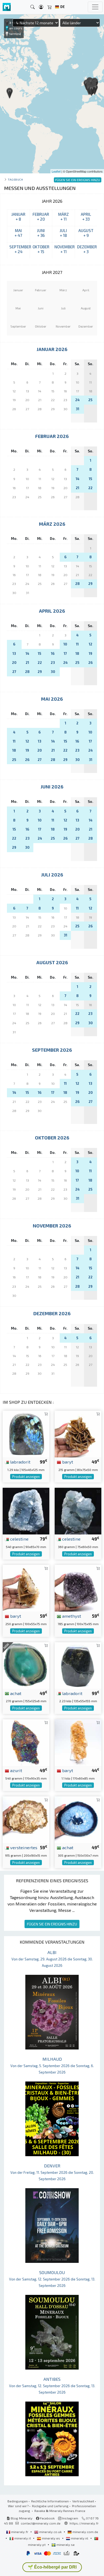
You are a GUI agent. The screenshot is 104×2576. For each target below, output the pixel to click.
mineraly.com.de (85, 2532)
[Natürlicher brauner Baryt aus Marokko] (26, 1588)
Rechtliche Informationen (50, 2501)
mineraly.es (51, 2538)
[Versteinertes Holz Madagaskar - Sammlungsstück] (26, 1819)
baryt (67, 1462)
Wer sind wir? (18, 2506)
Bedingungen (18, 2501)
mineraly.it (23, 2538)
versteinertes (23, 1847)
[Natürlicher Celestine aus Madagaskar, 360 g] (78, 1510)
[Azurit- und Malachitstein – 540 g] (26, 1742)
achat (15, 1693)
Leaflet (56, 171)
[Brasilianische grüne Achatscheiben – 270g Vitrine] (26, 1665)
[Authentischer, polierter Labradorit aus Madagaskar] (26, 1433)
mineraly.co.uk (50, 2532)
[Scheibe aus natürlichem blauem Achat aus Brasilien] (78, 1819)
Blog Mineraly (21, 2518)
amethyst (71, 1616)
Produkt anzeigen (26, 1477)
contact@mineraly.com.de (41, 2523)
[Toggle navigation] (95, 7)
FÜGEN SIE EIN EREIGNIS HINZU (52, 1924)
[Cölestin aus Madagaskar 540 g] (26, 1510)
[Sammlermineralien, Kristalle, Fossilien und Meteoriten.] (7, 7)
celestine (19, 1539)
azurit (16, 1770)
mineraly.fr (20, 2532)
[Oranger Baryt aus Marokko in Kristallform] (78, 1742)
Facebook (47, 2518)
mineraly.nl (80, 2538)
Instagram (70, 2518)
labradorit (20, 1462)
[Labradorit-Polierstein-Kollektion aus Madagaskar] (78, 1665)
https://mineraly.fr (84, 2523)
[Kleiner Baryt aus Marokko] (78, 1433)
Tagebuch (15, 179)
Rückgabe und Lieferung (50, 2506)
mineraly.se (65, 2545)
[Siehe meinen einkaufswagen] (50, 7)
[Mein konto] (41, 7)
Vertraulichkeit (83, 2501)
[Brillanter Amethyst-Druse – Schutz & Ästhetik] (78, 1588)
